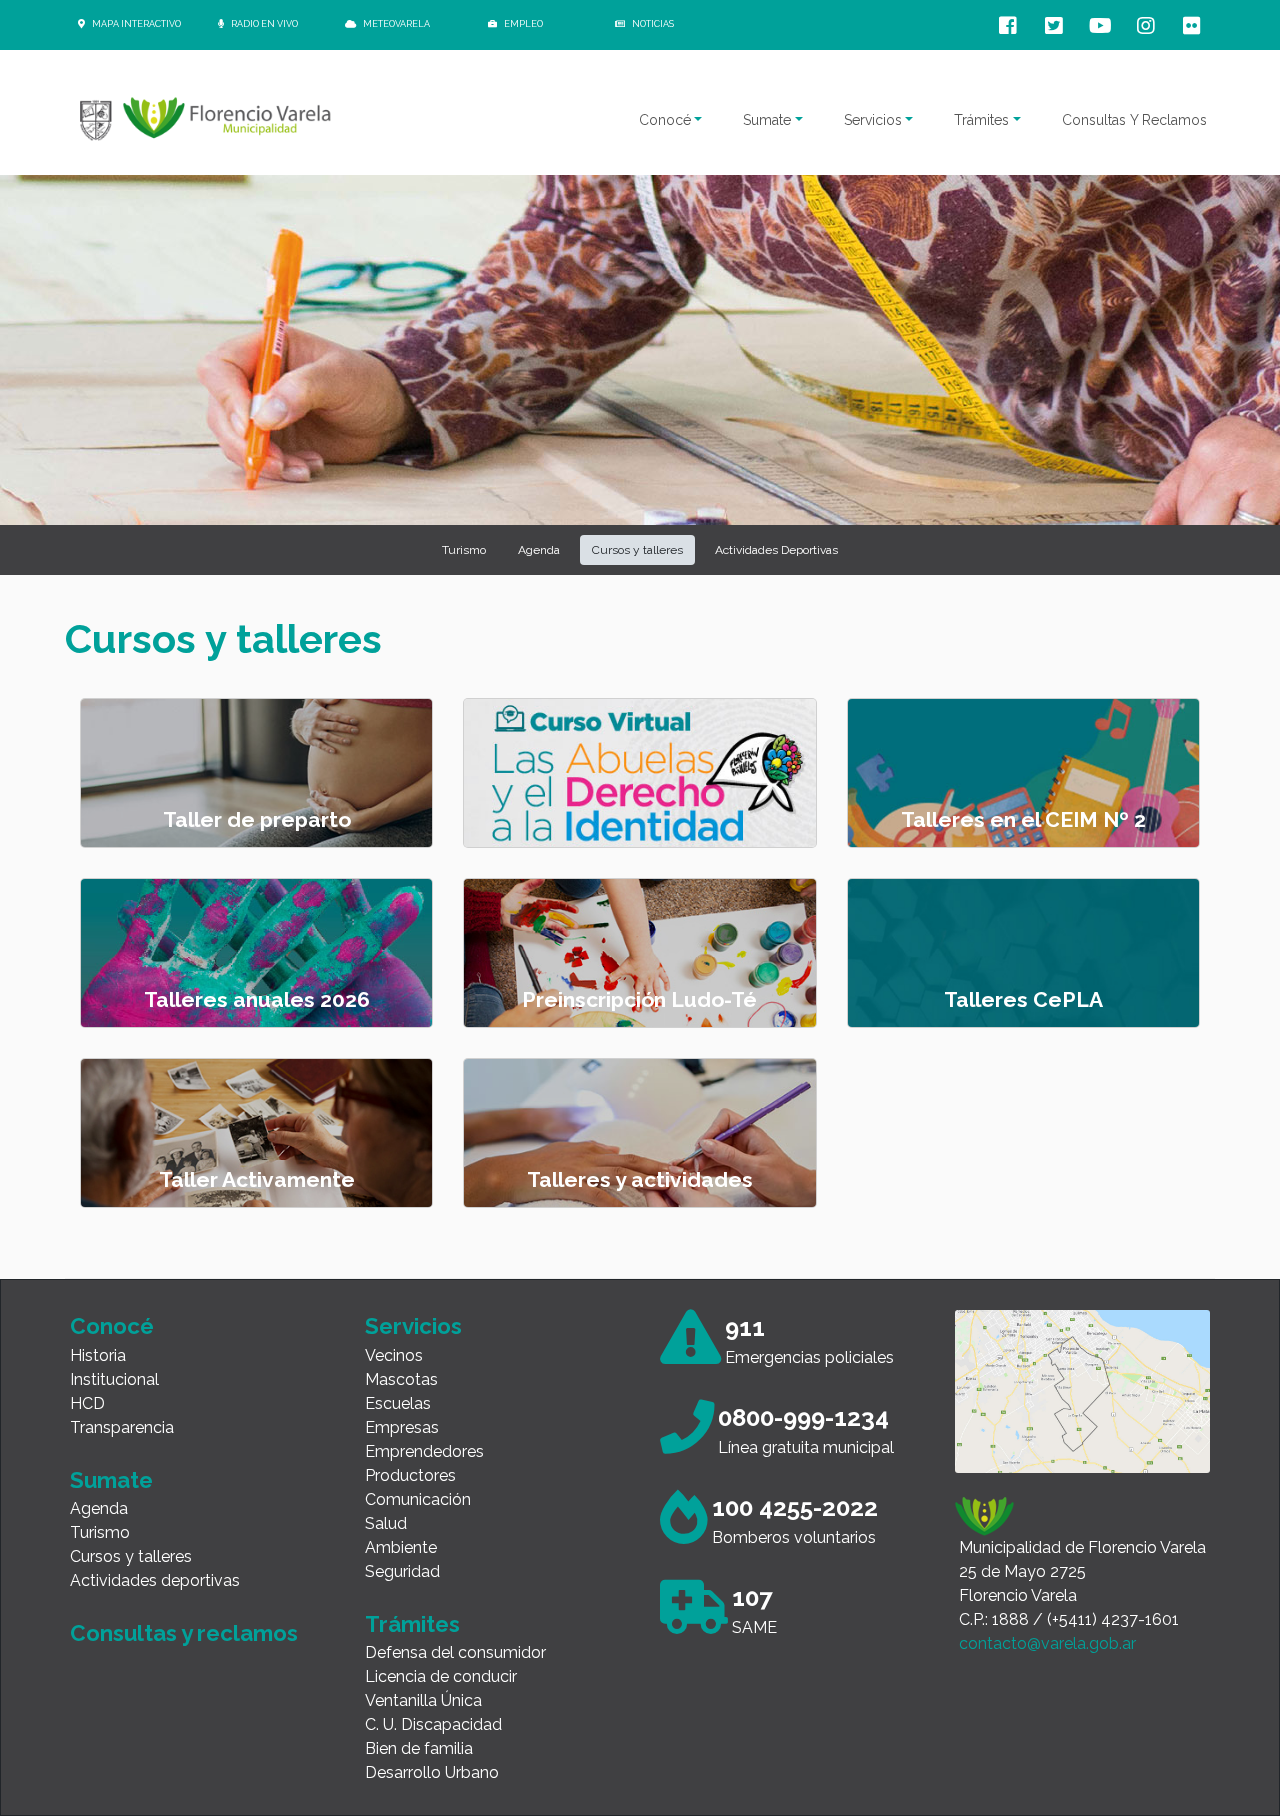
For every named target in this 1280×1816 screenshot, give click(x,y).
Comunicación (418, 1499)
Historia (98, 1355)
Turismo (100, 1532)
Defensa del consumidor (455, 1652)
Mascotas (401, 1379)
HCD (87, 1403)
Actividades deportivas (155, 1580)
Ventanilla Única (423, 1700)
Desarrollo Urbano (432, 1772)
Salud (386, 1523)
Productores (410, 1475)
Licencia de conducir (441, 1676)
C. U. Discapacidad (433, 1724)
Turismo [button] (464, 550)
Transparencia (122, 1427)
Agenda (99, 1508)
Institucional (114, 1379)
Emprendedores (424, 1451)
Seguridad (402, 1571)
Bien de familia (419, 1748)
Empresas (402, 1427)
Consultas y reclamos (184, 1633)
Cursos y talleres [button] (637, 550)
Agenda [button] (539, 550)
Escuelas (398, 1403)
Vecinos (394, 1355)
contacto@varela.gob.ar (1047, 1643)
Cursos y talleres (131, 1556)
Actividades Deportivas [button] (776, 550)
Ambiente (401, 1547)
